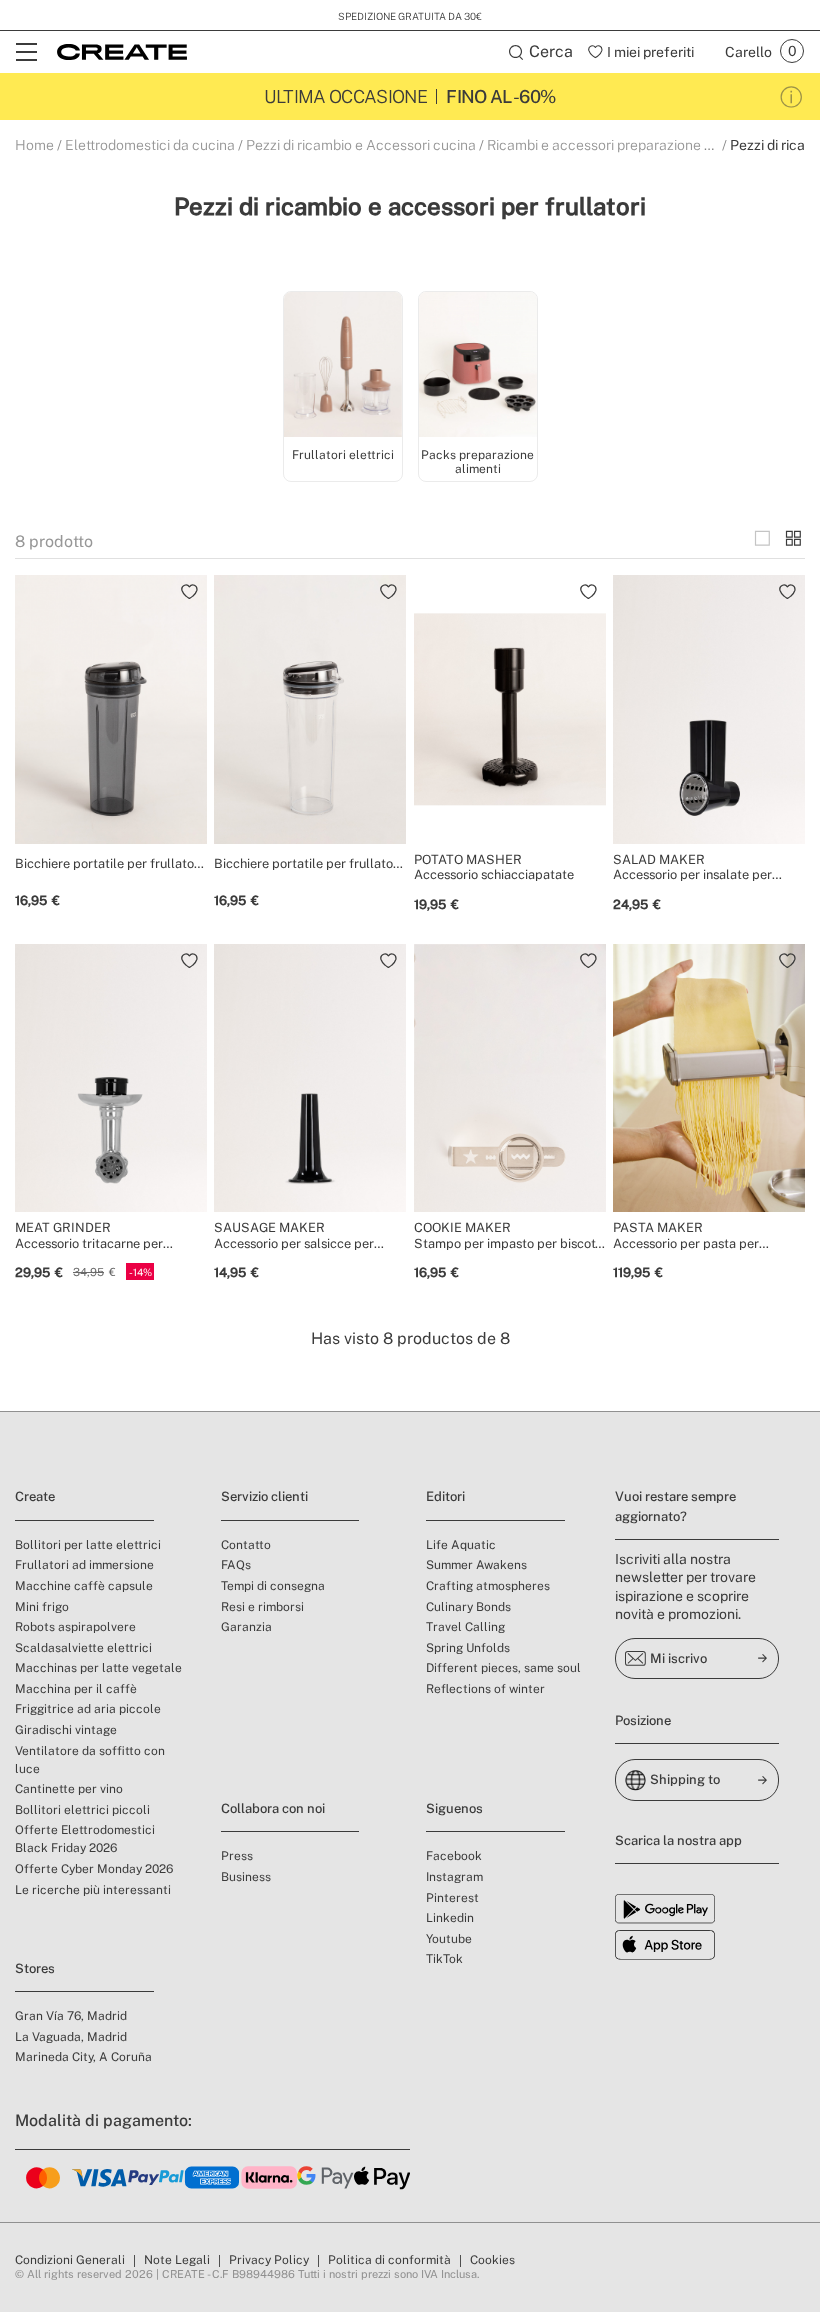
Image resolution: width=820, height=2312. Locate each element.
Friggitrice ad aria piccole (88, 1709)
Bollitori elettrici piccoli (82, 1810)
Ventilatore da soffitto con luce (90, 1760)
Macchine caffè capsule (84, 1586)
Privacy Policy (269, 2260)
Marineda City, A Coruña (83, 2057)
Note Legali (177, 2260)
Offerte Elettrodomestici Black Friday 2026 (85, 1839)
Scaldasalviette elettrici (83, 1648)
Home (34, 145)
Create (35, 1496)
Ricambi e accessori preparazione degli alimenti (638, 145)
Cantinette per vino (69, 1789)
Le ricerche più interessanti (93, 1890)
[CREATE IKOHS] (122, 52)
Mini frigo (42, 1607)
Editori (445, 1496)
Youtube (449, 1939)
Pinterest (452, 1898)
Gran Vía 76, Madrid (71, 2016)
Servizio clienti (264, 1496)
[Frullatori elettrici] (343, 367)
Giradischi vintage (66, 1730)
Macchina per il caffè (76, 1689)
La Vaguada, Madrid (71, 2037)
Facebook (454, 1856)
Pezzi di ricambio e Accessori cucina (361, 145)
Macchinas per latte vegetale (98, 1668)
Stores (35, 1968)
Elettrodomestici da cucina (150, 145)
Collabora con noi (273, 1808)
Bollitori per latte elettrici (88, 1545)
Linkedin (450, 1918)
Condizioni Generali (70, 2260)
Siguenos (454, 1808)
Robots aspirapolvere (75, 1627)
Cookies (492, 2260)
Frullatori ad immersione (84, 1565)
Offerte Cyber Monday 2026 (94, 1869)
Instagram (454, 1877)
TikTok (444, 1959)
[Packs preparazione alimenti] (478, 367)
